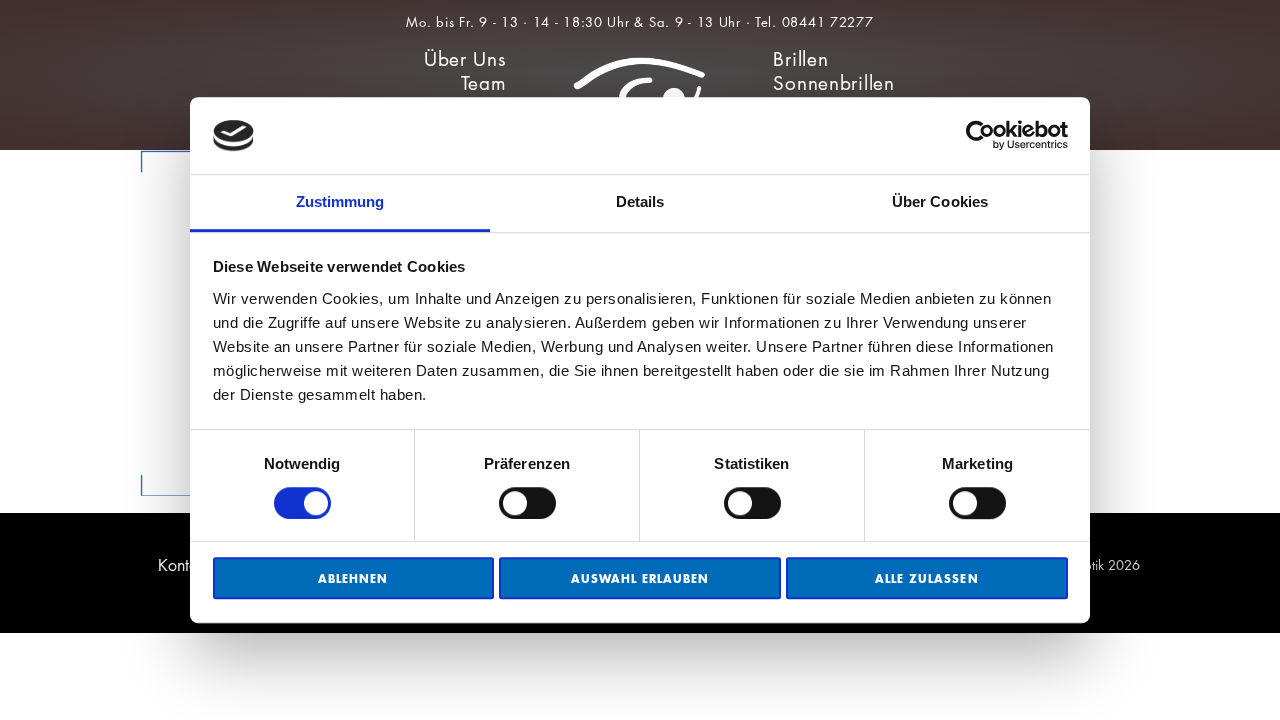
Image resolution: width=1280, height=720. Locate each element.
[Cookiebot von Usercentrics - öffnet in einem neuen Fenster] (980, 136)
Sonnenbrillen (833, 83)
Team (484, 83)
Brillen (800, 59)
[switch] (527, 503)
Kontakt (184, 565)
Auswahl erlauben (640, 578)
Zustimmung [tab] (340, 201)
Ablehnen (353, 578)
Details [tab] (640, 201)
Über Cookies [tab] (940, 201)
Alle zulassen (927, 578)
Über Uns (465, 59)
